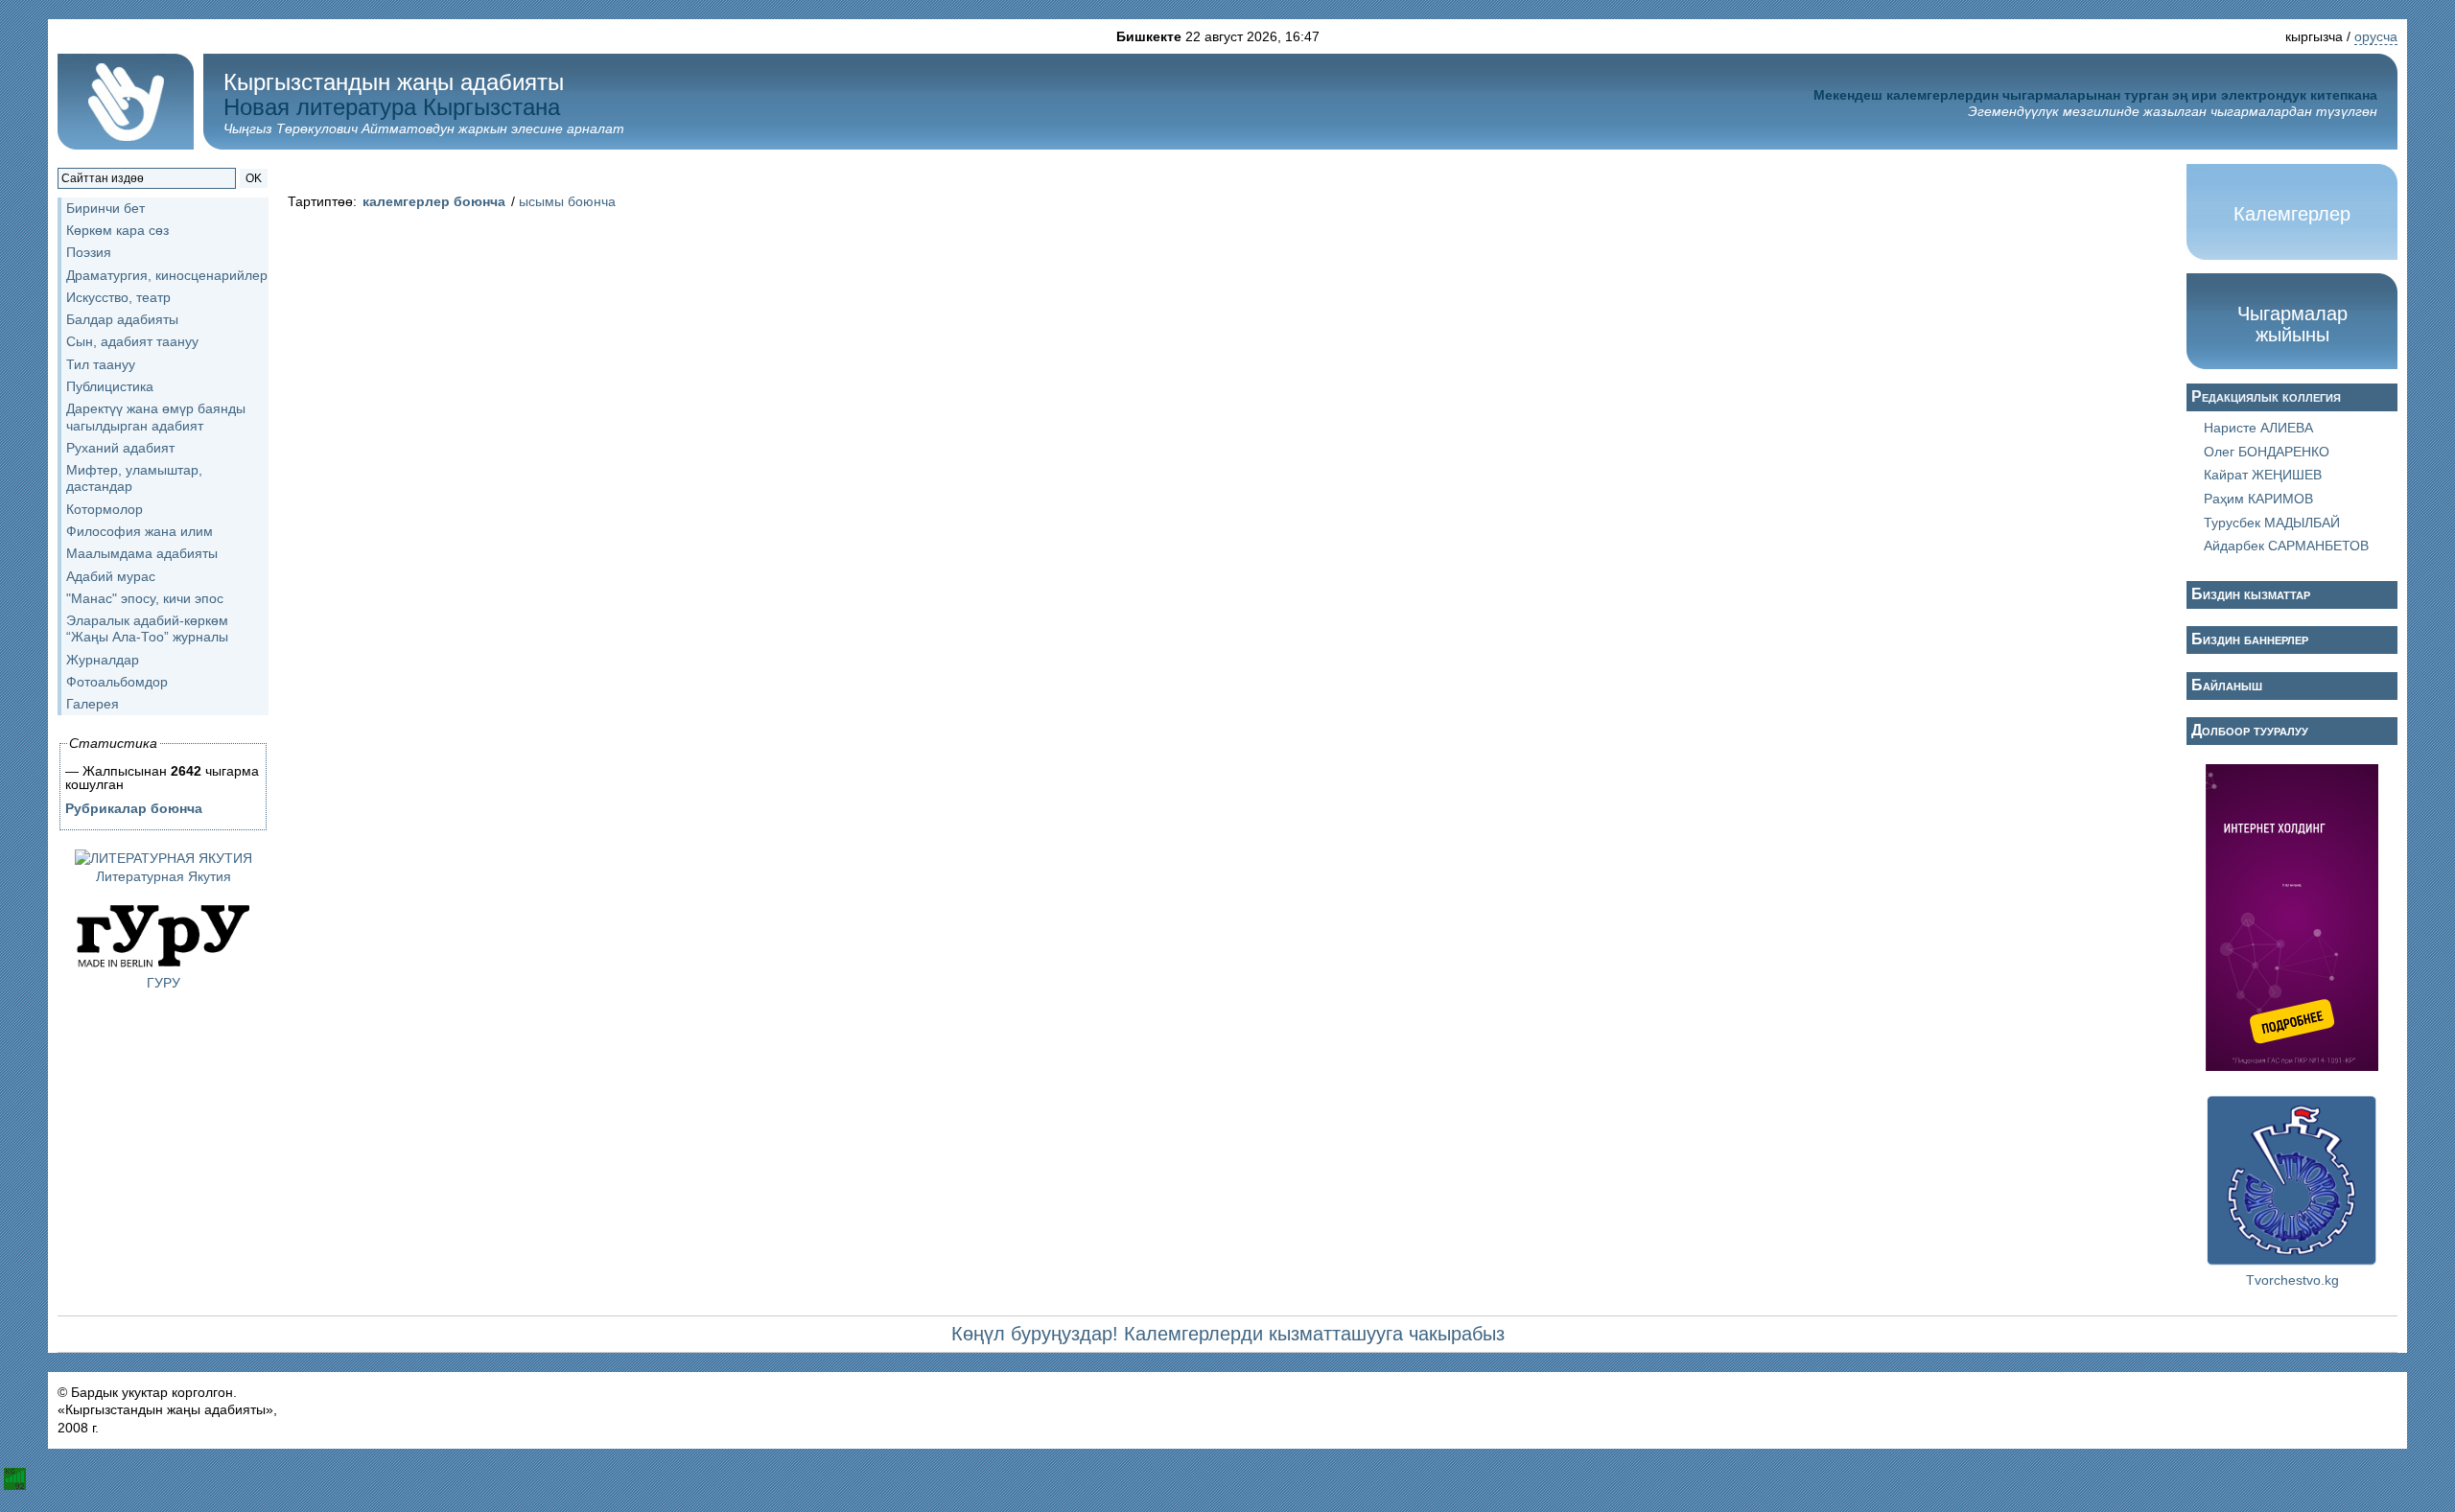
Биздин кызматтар (2251, 594)
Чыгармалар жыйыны (2292, 324)
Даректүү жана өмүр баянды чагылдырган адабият (156, 417)
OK (254, 178)
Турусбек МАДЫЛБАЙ (2272, 523)
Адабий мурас (111, 576)
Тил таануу (101, 364)
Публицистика (110, 386)
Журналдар (103, 660)
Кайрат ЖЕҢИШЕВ (2263, 475)
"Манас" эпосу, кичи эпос (145, 598)
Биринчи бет (105, 208)
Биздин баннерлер (2250, 639)
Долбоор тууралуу (2250, 730)
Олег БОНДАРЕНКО (2267, 452)
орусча (2376, 36)
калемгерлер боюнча (434, 201)
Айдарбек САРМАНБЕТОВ (2286, 546)
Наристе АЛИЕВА (2258, 428)
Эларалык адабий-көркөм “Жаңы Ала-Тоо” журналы (147, 628)
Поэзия (89, 252)
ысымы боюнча (567, 201)
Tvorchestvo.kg (2292, 1280)
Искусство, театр (118, 297)
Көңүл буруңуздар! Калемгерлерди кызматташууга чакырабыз (1228, 1334)
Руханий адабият (120, 448)
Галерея (93, 704)
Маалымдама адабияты (142, 553)
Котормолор (105, 509)
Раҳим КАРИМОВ (2258, 499)
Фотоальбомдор (117, 682)
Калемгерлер (2292, 214)
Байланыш (2227, 685)
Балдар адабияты (122, 319)
